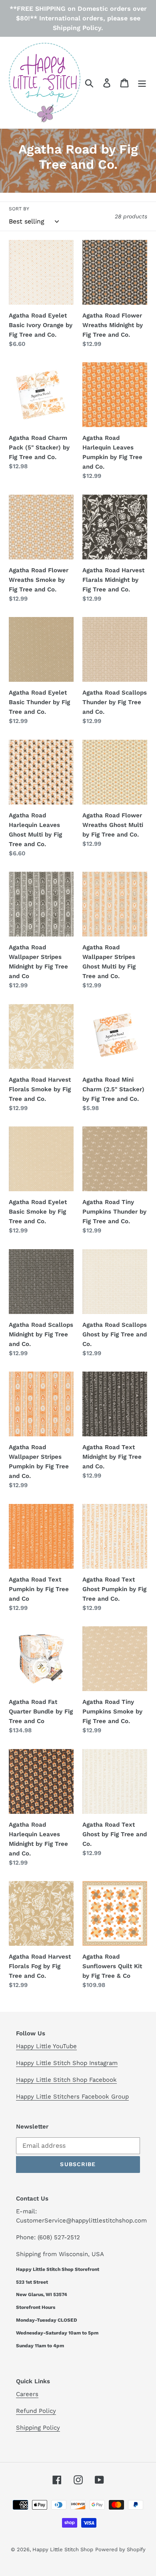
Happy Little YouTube (46, 2046)
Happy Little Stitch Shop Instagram (67, 2063)
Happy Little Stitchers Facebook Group (72, 2097)
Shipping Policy (38, 2428)
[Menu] (142, 83)
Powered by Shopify (120, 2549)
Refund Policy (36, 2411)
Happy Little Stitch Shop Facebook (66, 2080)
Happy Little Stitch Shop (63, 2549)
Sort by (19, 209)
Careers (27, 2394)
